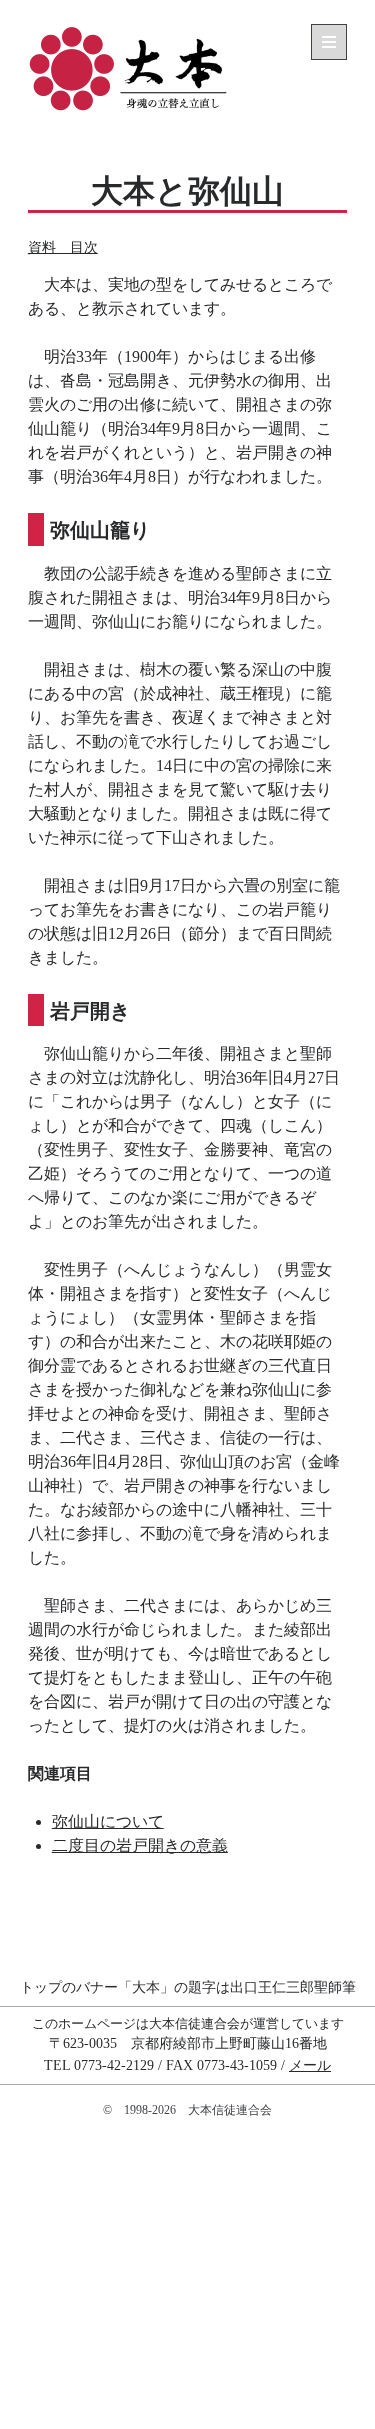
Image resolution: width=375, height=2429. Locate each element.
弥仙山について (108, 1821)
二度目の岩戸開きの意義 (140, 1845)
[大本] (128, 109)
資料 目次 (63, 247)
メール (310, 2065)
